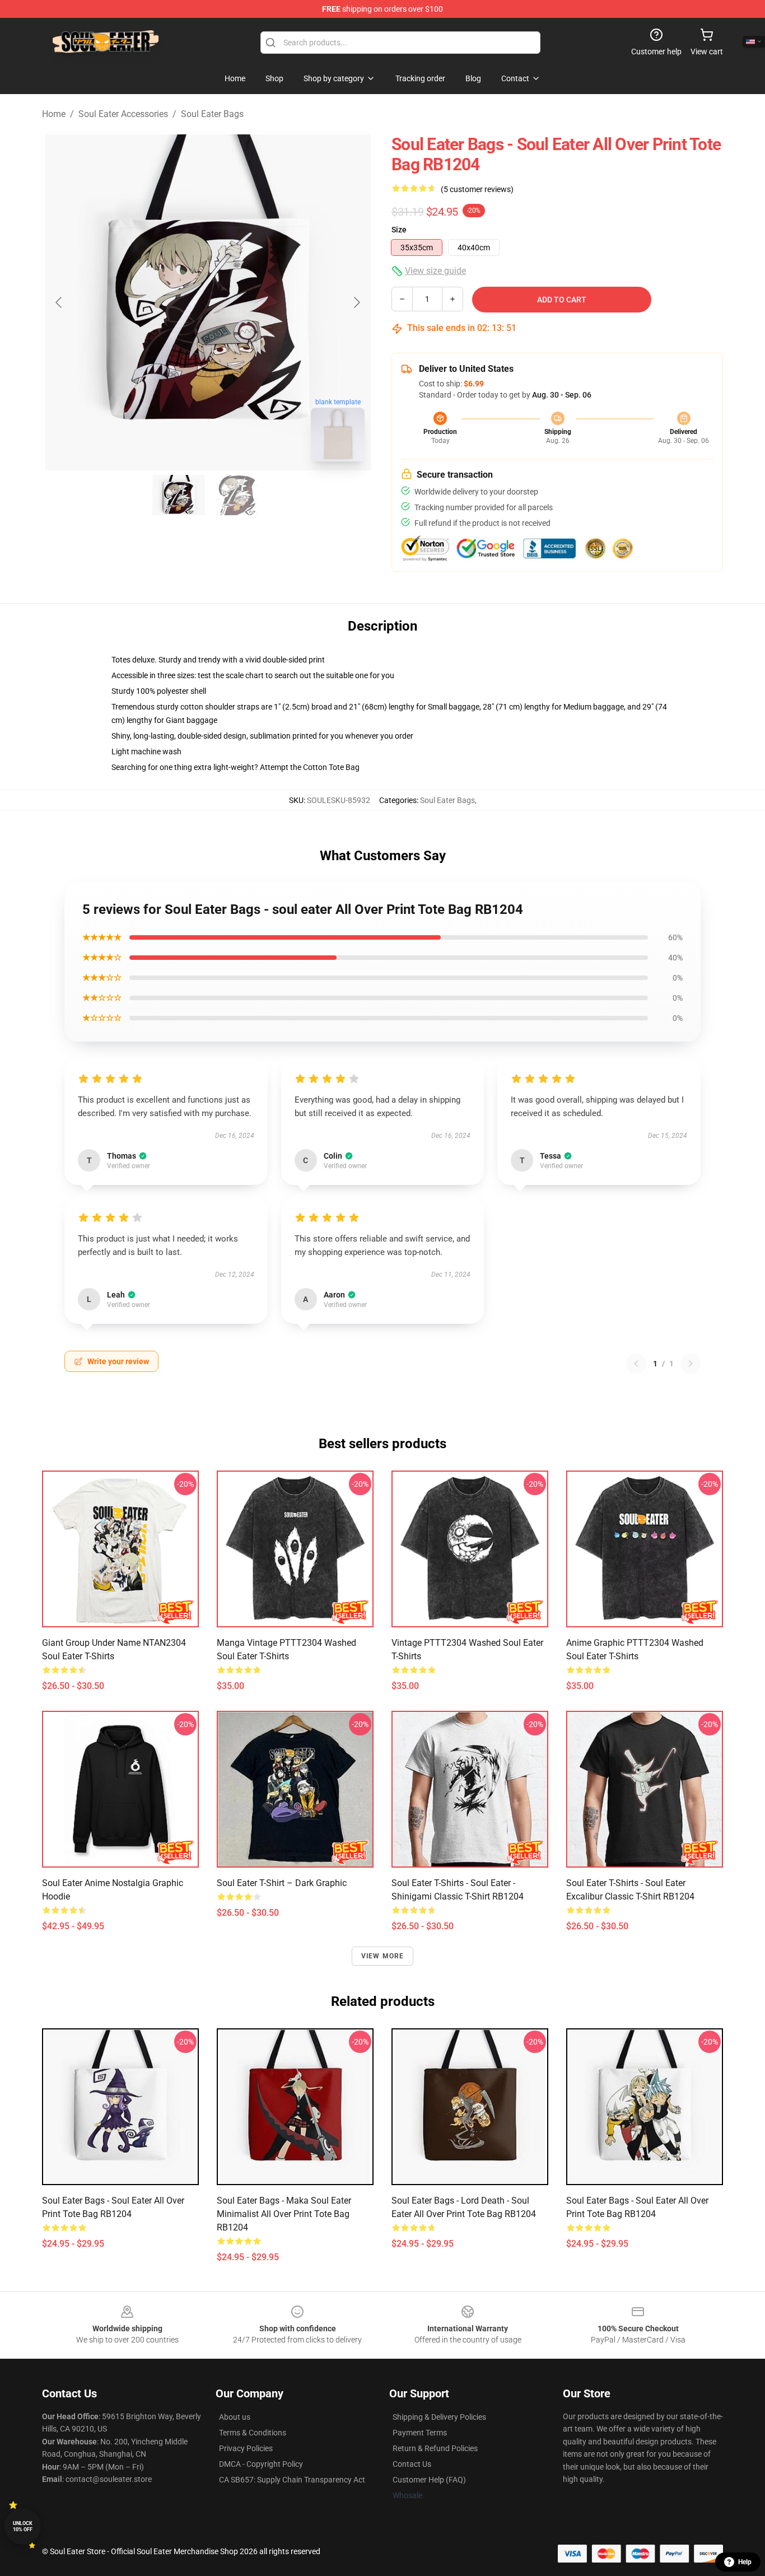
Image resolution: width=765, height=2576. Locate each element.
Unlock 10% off (23, 2526)
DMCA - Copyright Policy (261, 2464)
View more (383, 1956)
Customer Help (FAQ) (429, 2480)
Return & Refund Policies (435, 2448)
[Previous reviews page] (636, 1364)
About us (235, 2417)
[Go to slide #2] (237, 495)
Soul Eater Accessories (123, 114)
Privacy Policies (246, 2448)
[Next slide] (356, 302)
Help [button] (745, 2562)
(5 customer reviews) (477, 189)
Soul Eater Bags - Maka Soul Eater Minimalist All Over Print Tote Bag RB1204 (284, 2214)
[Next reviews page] (691, 1364)
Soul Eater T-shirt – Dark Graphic (282, 1883)
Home (54, 114)
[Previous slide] (59, 302)
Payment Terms (420, 2433)
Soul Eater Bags (212, 114)
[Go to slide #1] (179, 495)
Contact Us (412, 2464)
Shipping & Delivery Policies (439, 2417)
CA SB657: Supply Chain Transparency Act (292, 2480)
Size (399, 230)
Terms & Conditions (253, 2433)
